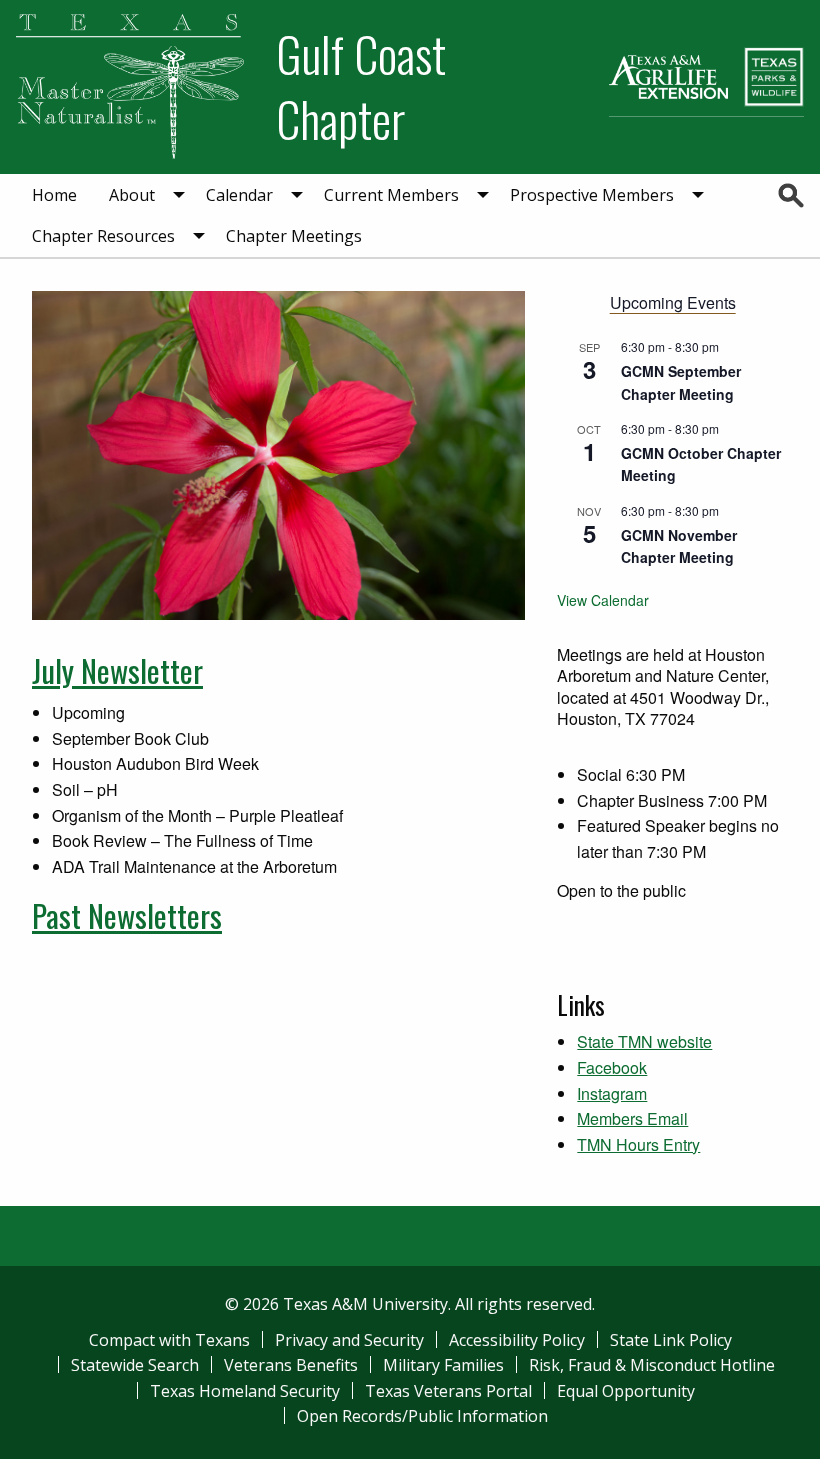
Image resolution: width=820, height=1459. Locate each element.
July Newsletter (117, 670)
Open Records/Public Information (422, 1416)
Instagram (612, 1093)
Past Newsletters (127, 915)
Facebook (612, 1067)
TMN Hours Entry (638, 1144)
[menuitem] (54, 195)
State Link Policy (671, 1340)
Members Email (632, 1118)
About (132, 195)
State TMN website (644, 1041)
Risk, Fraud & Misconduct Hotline (652, 1365)
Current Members (391, 195)
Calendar (239, 195)
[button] (543, 456)
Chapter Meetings (294, 236)
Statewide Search (135, 1365)
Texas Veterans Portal (448, 1391)
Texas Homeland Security (245, 1391)
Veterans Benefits (291, 1365)
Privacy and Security (349, 1340)
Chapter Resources (103, 236)
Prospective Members (592, 195)
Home (54, 195)
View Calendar (603, 600)
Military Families (443, 1365)
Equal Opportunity (626, 1391)
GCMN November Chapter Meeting (679, 546)
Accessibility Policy (517, 1340)
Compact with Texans (169, 1340)
